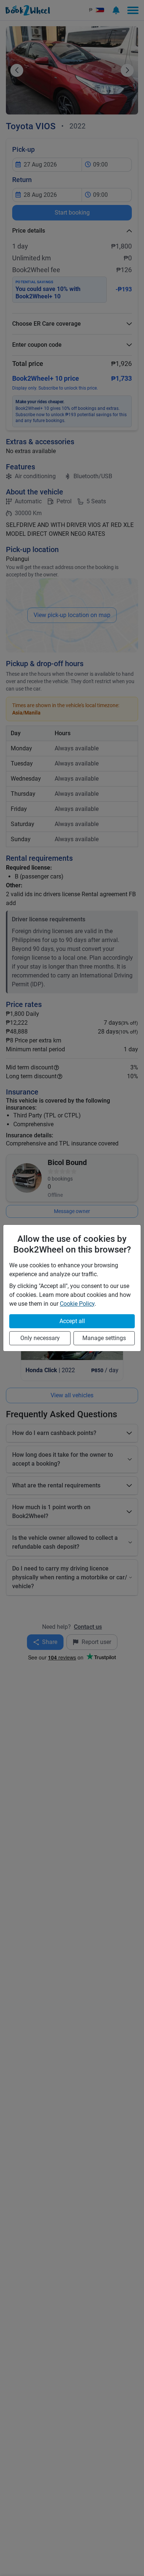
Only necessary (40, 1338)
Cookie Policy (77, 1304)
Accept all (72, 1321)
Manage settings (104, 1338)
